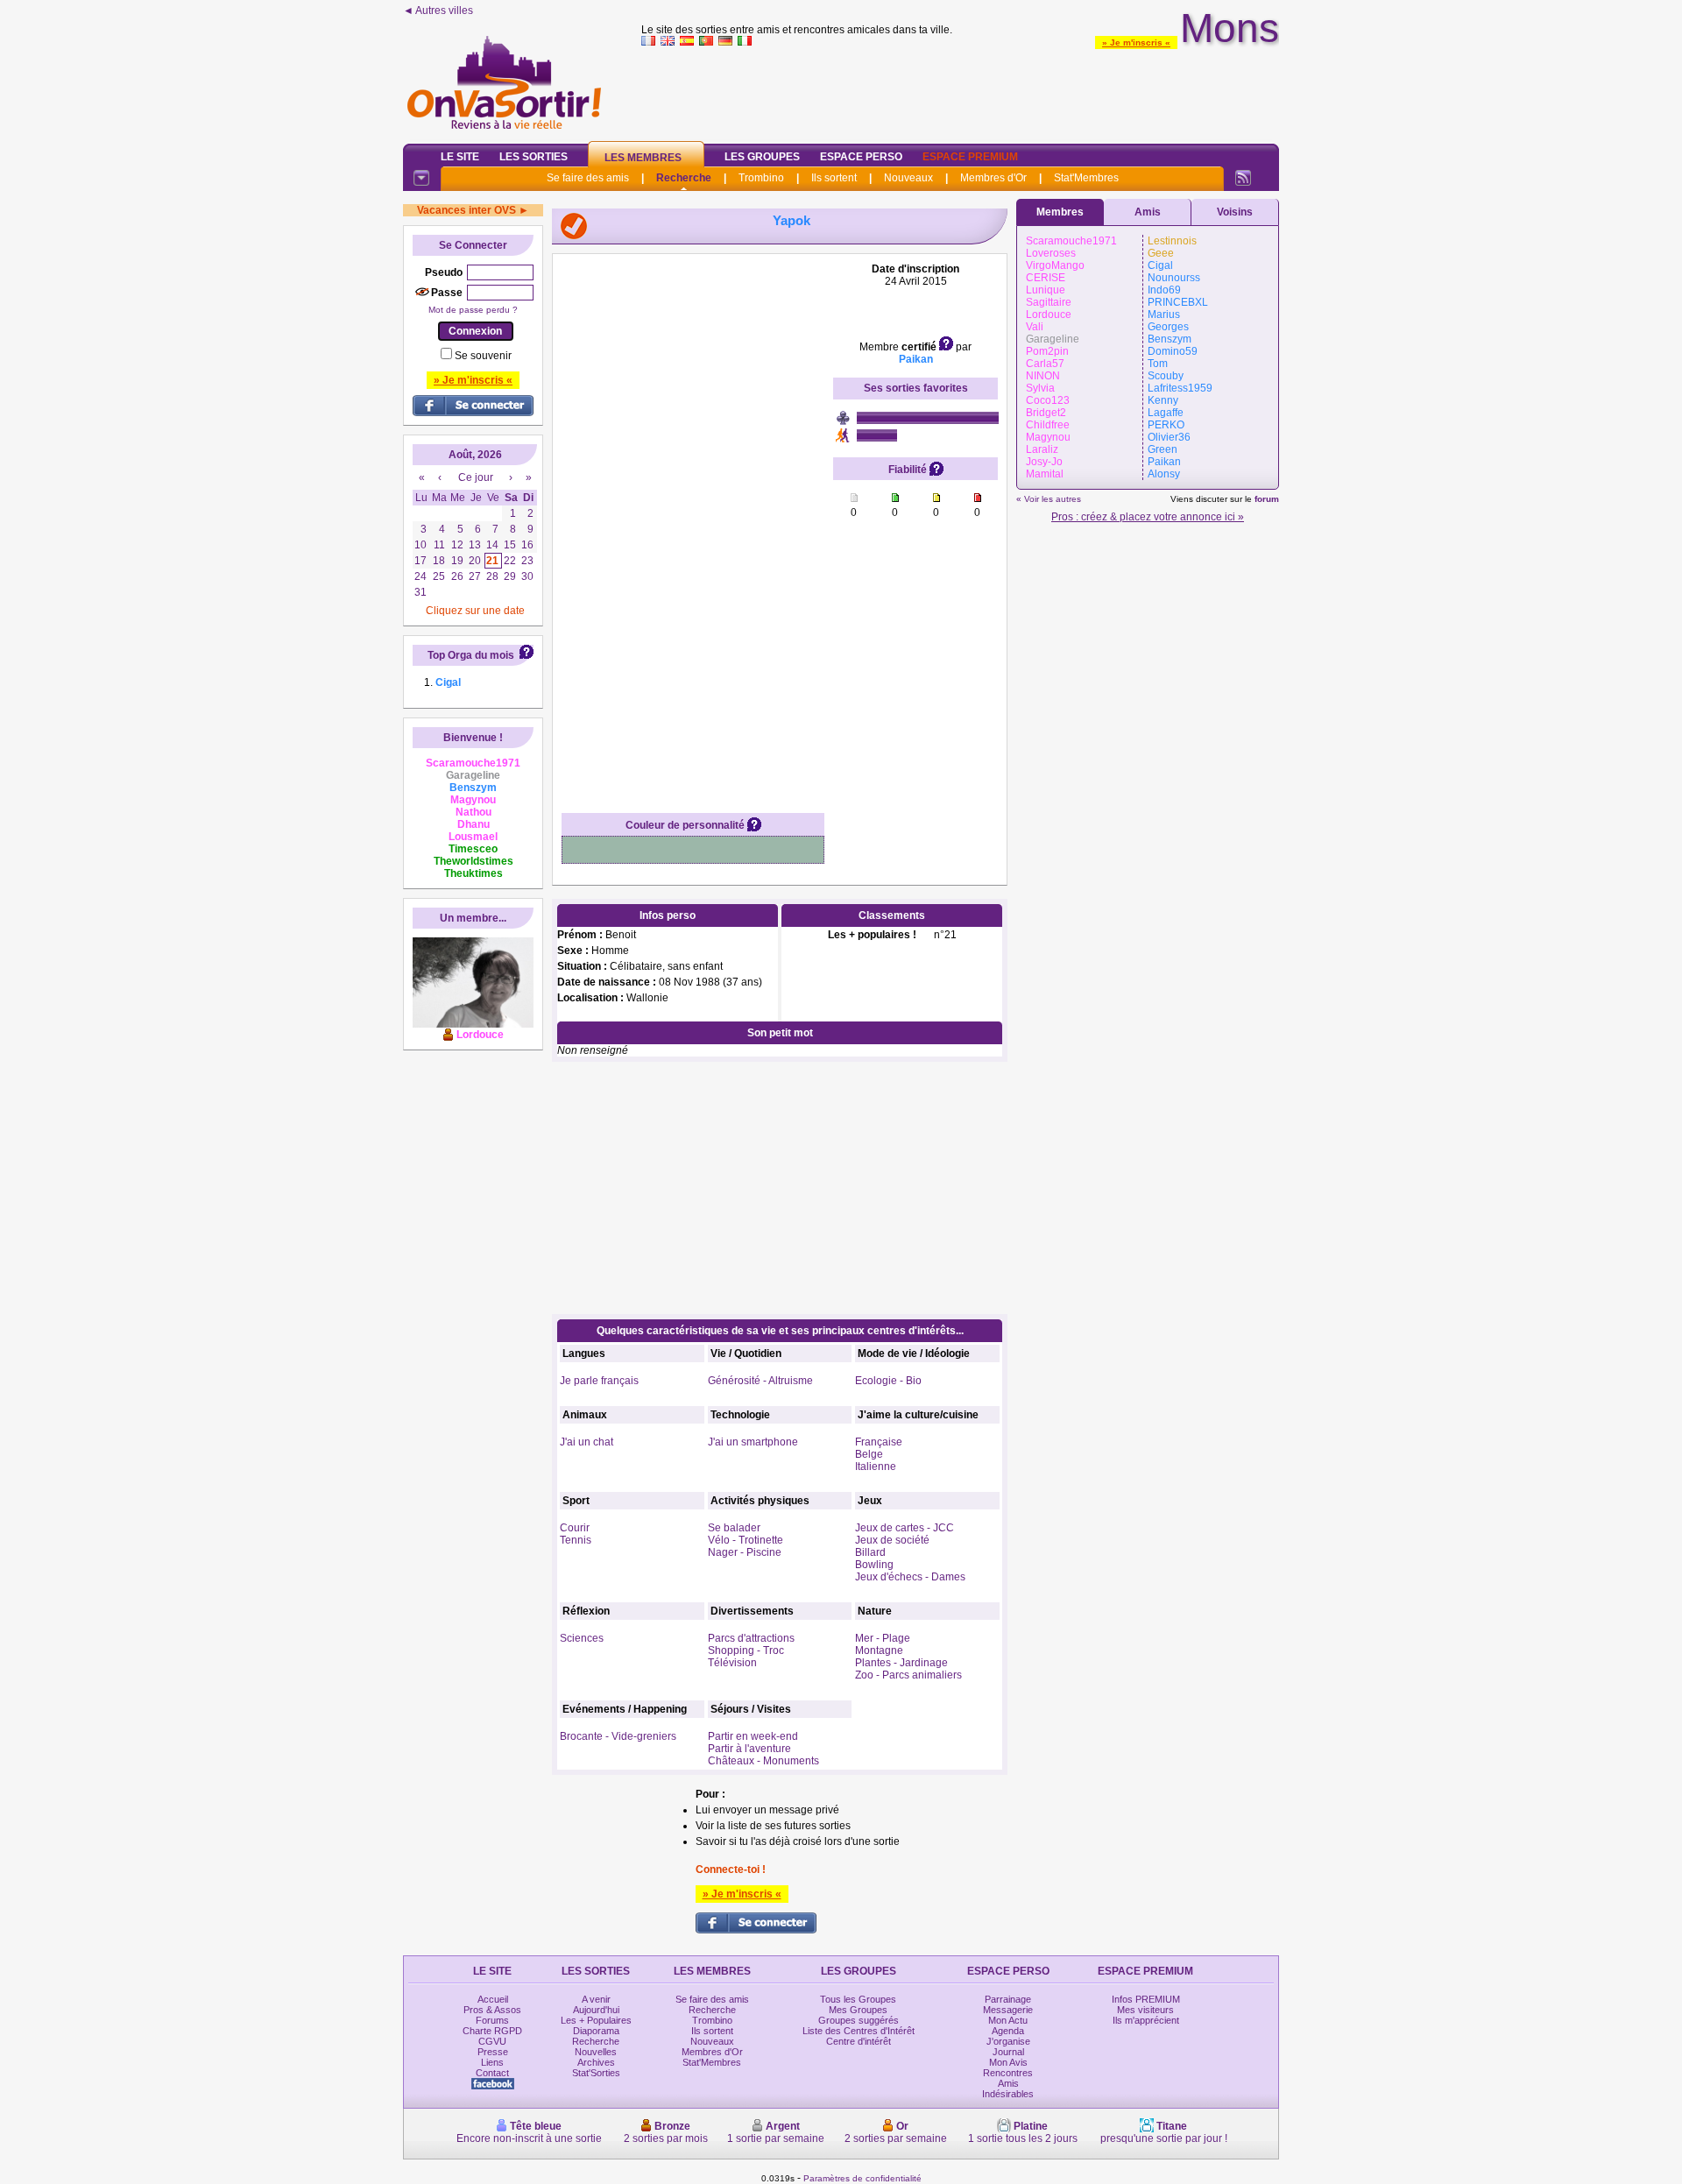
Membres (1060, 212)
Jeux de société (892, 1540)
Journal (1008, 2052)
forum (1267, 499)
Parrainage (1008, 1999)
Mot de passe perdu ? (473, 310)
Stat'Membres (1086, 178)
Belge (869, 1454)
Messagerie (1008, 2010)
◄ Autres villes (438, 11)
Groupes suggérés (859, 2020)
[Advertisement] (960, 91)
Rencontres (1008, 2073)
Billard (870, 1552)
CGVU (492, 2041)
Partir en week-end (753, 1736)
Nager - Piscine (745, 1552)
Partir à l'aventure (749, 1749)
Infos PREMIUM (1146, 1999)
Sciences (582, 1638)
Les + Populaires (596, 2020)
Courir (575, 1528)
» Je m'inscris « (1136, 42)
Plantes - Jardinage (901, 1663)
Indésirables (1008, 2094)
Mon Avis (1008, 2062)
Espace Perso (861, 157)
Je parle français (599, 1381)
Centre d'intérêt (859, 2041)
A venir (596, 1999)
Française (879, 1442)
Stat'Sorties (596, 2073)
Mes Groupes (858, 2010)
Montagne (879, 1650)
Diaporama (596, 2031)
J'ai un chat (587, 1442)
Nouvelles (596, 2052)
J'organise (1008, 2041)
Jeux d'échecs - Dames (910, 1577)
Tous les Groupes (858, 1999)
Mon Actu (1008, 2020)
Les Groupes (762, 157)
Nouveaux (908, 178)
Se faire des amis (588, 178)
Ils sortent (834, 178)
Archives (596, 2062)
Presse (493, 2052)
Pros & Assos (492, 2010)
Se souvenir (483, 356)
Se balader (734, 1528)
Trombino (761, 178)
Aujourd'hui (596, 2010)
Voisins (1235, 212)
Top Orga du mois (471, 655)
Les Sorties (534, 157)
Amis (1148, 212)
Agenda (1008, 2031)
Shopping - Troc (746, 1650)
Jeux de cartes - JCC (905, 1528)
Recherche (684, 178)
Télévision (732, 1663)
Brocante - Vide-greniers (618, 1736)
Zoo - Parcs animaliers (908, 1675)
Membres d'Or (993, 178)
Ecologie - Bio (888, 1381)
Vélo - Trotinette (746, 1540)
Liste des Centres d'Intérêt (859, 2031)
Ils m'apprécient (1146, 2020)
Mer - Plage (883, 1638)
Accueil (493, 1999)
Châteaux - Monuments (763, 1761)
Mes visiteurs (1145, 2010)
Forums (492, 2020)
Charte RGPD (492, 2031)
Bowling (874, 1565)
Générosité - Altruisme (760, 1381)
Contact (492, 2073)
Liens (492, 2062)
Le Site (460, 157)
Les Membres (643, 158)
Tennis (576, 1540)
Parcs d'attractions (751, 1638)
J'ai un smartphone (753, 1442)
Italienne (876, 1467)
